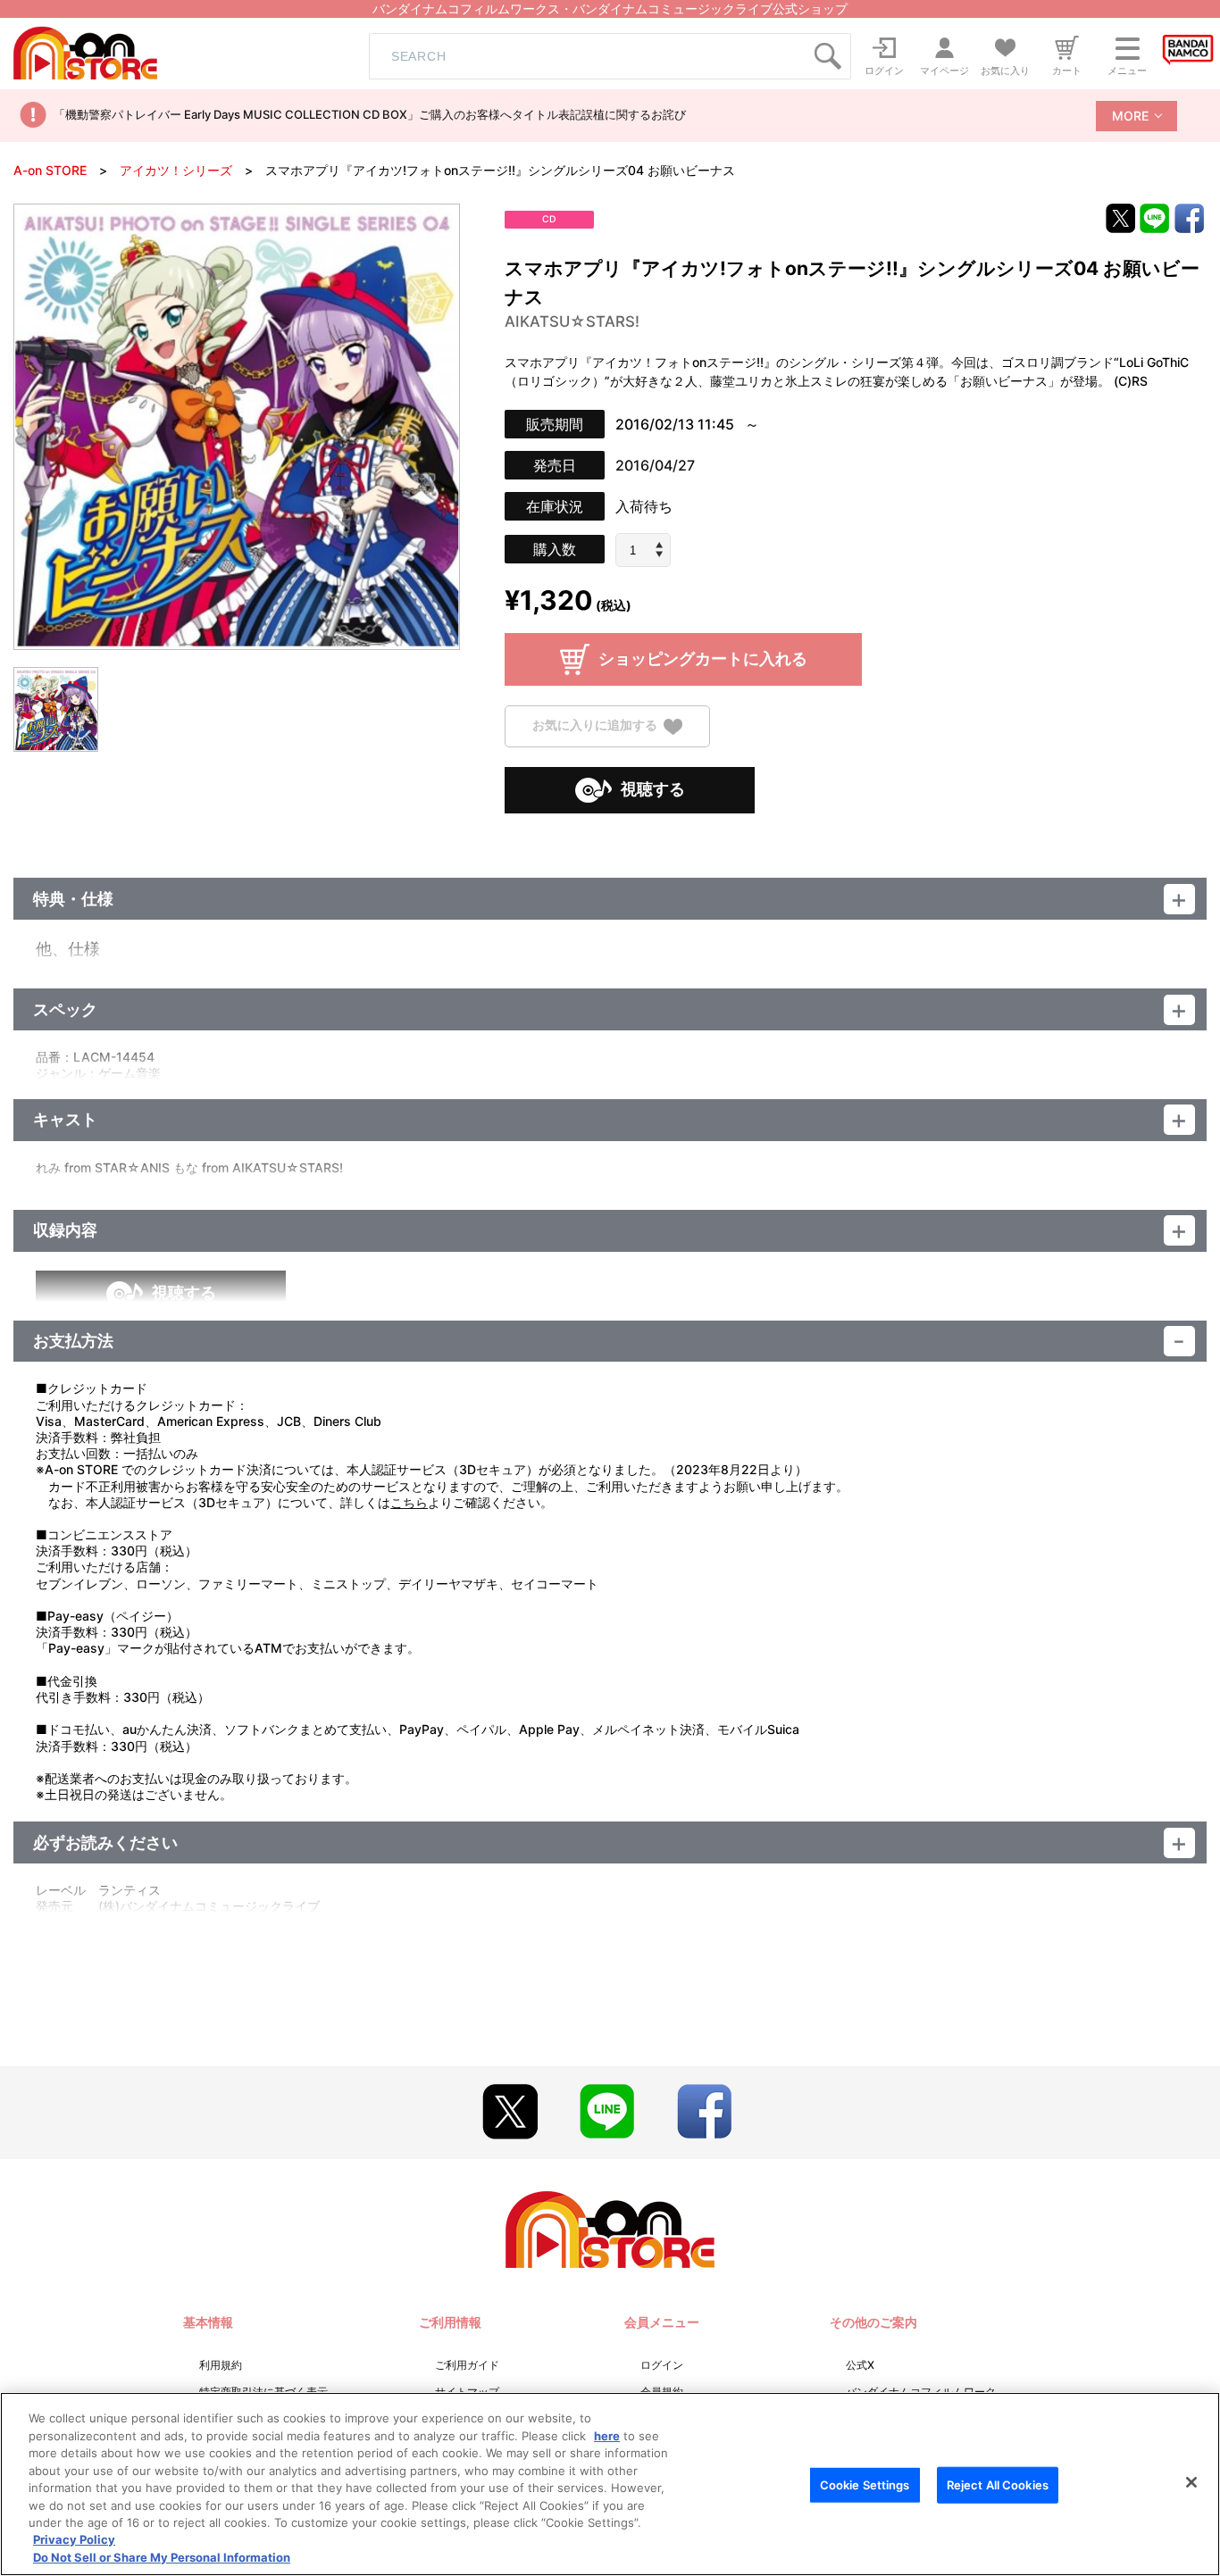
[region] (610, 2484)
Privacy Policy (74, 2540)
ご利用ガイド (467, 2365)
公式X (860, 2365)
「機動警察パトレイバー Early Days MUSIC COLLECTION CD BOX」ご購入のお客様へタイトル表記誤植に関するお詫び (370, 114)
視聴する (653, 789)
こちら (409, 1502)
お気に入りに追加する (595, 725)
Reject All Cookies (998, 2485)
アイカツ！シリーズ (176, 170)
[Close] (1191, 2482)
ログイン (662, 2365)
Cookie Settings (865, 2485)
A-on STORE (50, 170)
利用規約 (221, 2365)
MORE (1130, 116)
